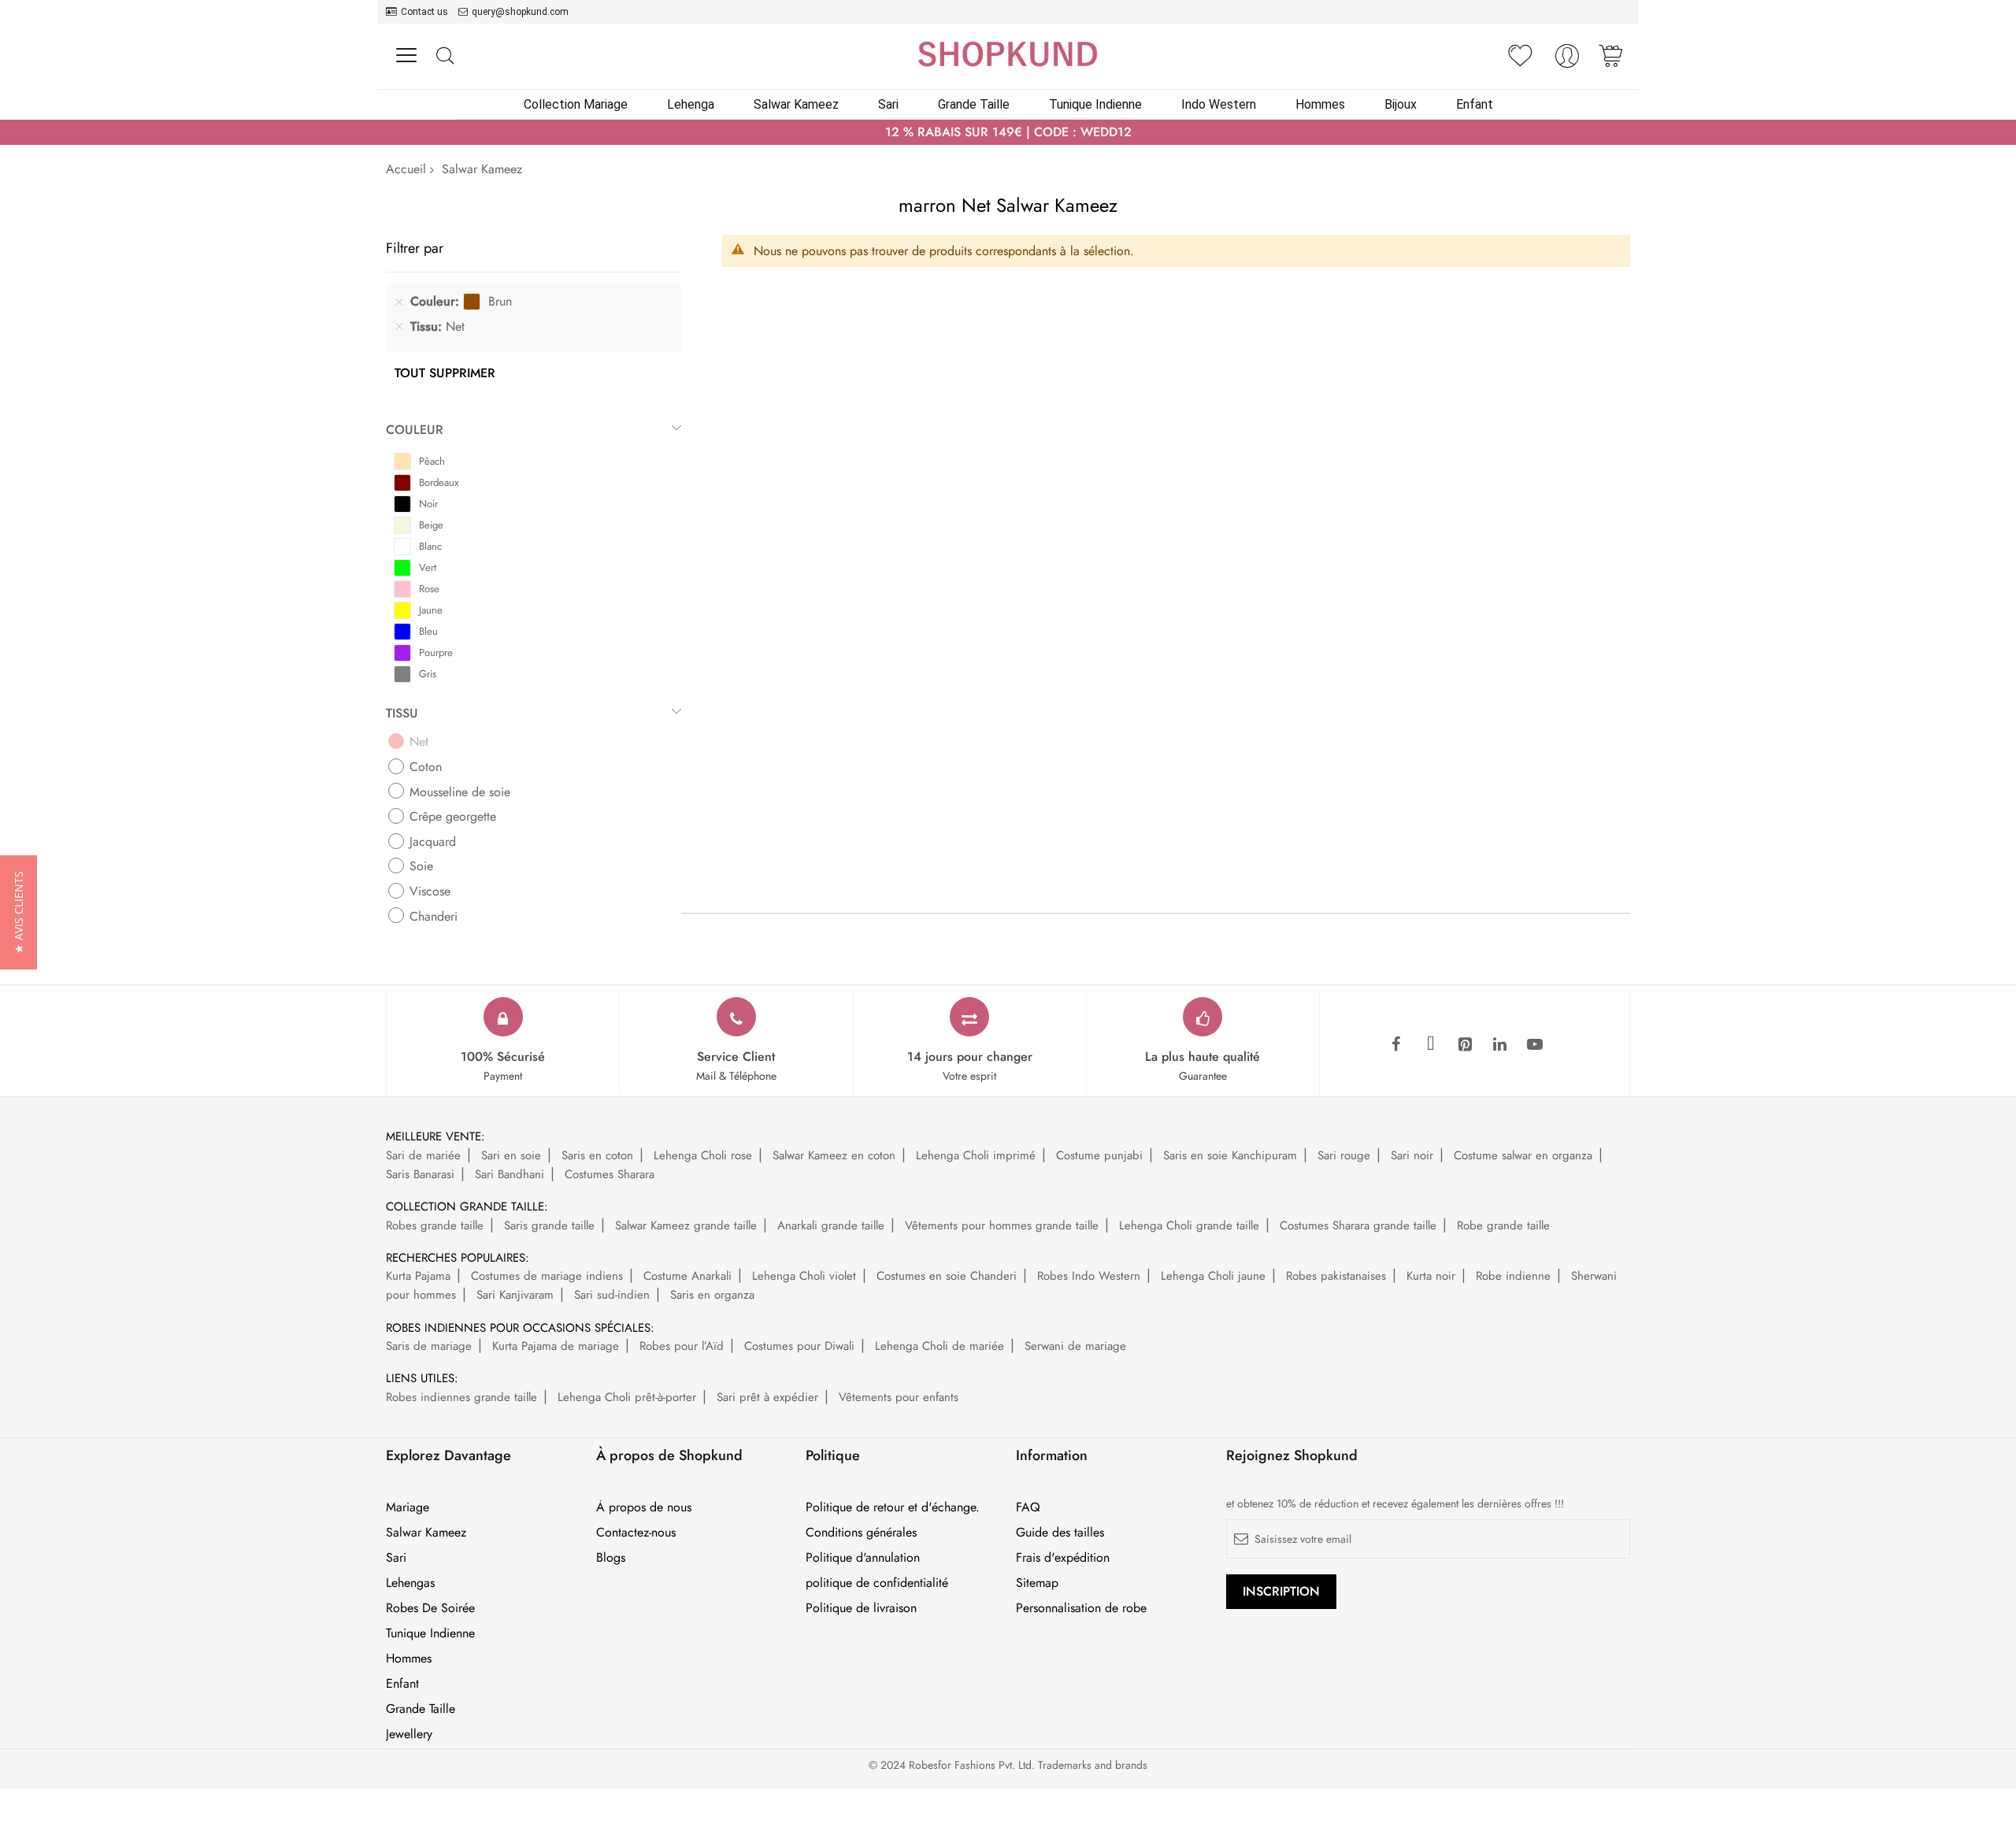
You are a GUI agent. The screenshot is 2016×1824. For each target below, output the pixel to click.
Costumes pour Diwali (799, 1346)
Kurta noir (1431, 1276)
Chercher (445, 56)
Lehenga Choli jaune (1213, 1276)
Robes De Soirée (430, 1608)
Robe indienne (1513, 1276)
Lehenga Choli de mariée (939, 1346)
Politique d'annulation (863, 1558)
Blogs (611, 1558)
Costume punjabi (1099, 1155)
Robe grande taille (1503, 1225)
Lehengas (410, 1583)
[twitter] (1431, 1045)
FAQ (1028, 1507)
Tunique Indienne (430, 1633)
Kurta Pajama (418, 1276)
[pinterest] (1466, 1045)
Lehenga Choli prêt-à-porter (627, 1397)
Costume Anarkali (687, 1276)
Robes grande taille (435, 1225)
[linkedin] (1500, 1045)
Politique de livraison (861, 1608)
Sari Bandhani (510, 1174)
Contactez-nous (636, 1533)
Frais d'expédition (1063, 1558)
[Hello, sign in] (1567, 60)
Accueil (406, 169)
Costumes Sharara (610, 1174)
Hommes (409, 1659)
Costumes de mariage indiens (547, 1276)
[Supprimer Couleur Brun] (399, 302)
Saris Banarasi (420, 1174)
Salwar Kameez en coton (834, 1155)
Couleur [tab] (415, 430)
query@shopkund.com (520, 12)
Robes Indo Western (1089, 1276)
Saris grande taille (549, 1225)
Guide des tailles (1060, 1533)
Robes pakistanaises (1336, 1276)
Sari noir (1412, 1155)
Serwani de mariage (1075, 1346)
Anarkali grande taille (831, 1225)
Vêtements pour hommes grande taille (1002, 1225)
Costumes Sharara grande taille (1358, 1225)
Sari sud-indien (612, 1295)
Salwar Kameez (426, 1533)
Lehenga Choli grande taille (1189, 1225)
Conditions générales (861, 1533)
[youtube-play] (1535, 1045)
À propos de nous (644, 1507)
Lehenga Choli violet (804, 1276)
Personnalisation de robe (1081, 1608)
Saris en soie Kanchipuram (1230, 1155)
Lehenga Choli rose (703, 1155)
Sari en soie (511, 1155)
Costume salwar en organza (1523, 1155)
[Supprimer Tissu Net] (399, 327)
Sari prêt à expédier (767, 1397)
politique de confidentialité (877, 1583)
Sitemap (1037, 1583)
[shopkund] (1008, 54)
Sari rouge (1344, 1155)
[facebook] (1396, 1045)
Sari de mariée (423, 1155)
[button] (19, 912)
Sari (396, 1558)
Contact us (424, 12)
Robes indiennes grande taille (461, 1397)
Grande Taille (421, 1709)
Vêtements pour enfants (899, 1397)
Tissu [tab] (402, 713)
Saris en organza (712, 1295)
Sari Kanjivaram (515, 1295)
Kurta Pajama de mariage (556, 1346)
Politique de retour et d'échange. (893, 1507)
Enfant (402, 1684)
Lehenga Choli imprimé (976, 1155)
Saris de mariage (429, 1346)
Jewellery (409, 1734)
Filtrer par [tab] (415, 248)
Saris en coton (597, 1155)
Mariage (408, 1507)
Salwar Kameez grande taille (686, 1225)
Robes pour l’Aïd (682, 1346)
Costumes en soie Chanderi (947, 1276)
